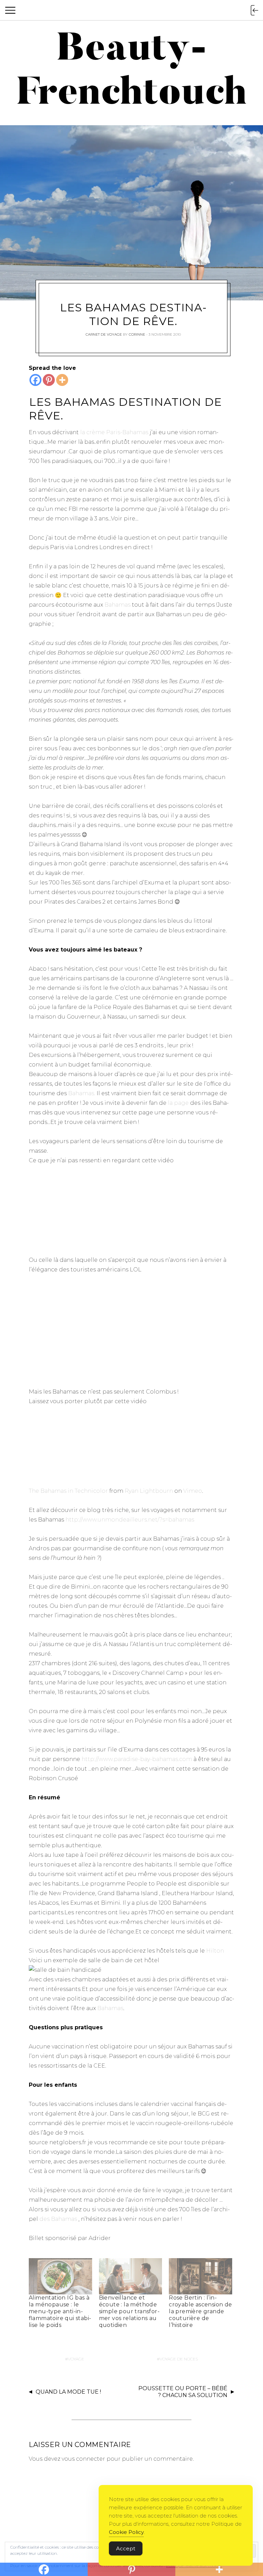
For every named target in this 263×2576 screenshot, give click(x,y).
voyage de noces (179, 2359)
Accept (126, 2548)
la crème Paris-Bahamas (114, 432)
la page (179, 1103)
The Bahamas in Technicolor (68, 1491)
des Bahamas (59, 2219)
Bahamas (117, 605)
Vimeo (193, 1491)
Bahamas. (82, 1093)
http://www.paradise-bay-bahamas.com (136, 1759)
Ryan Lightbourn (149, 1491)
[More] (62, 380)
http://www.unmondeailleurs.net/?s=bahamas (129, 1520)
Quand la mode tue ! (68, 2392)
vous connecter (83, 2459)
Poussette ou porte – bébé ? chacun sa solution (183, 2392)
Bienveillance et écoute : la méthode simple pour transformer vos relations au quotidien (129, 2311)
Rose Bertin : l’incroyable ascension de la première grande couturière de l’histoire (201, 2311)
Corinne (137, 334)
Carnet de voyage (104, 334)
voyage (76, 2359)
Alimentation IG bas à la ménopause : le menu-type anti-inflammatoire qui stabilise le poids (60, 2311)
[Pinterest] (49, 380)
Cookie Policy (126, 2532)
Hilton (215, 1951)
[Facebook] (35, 380)
